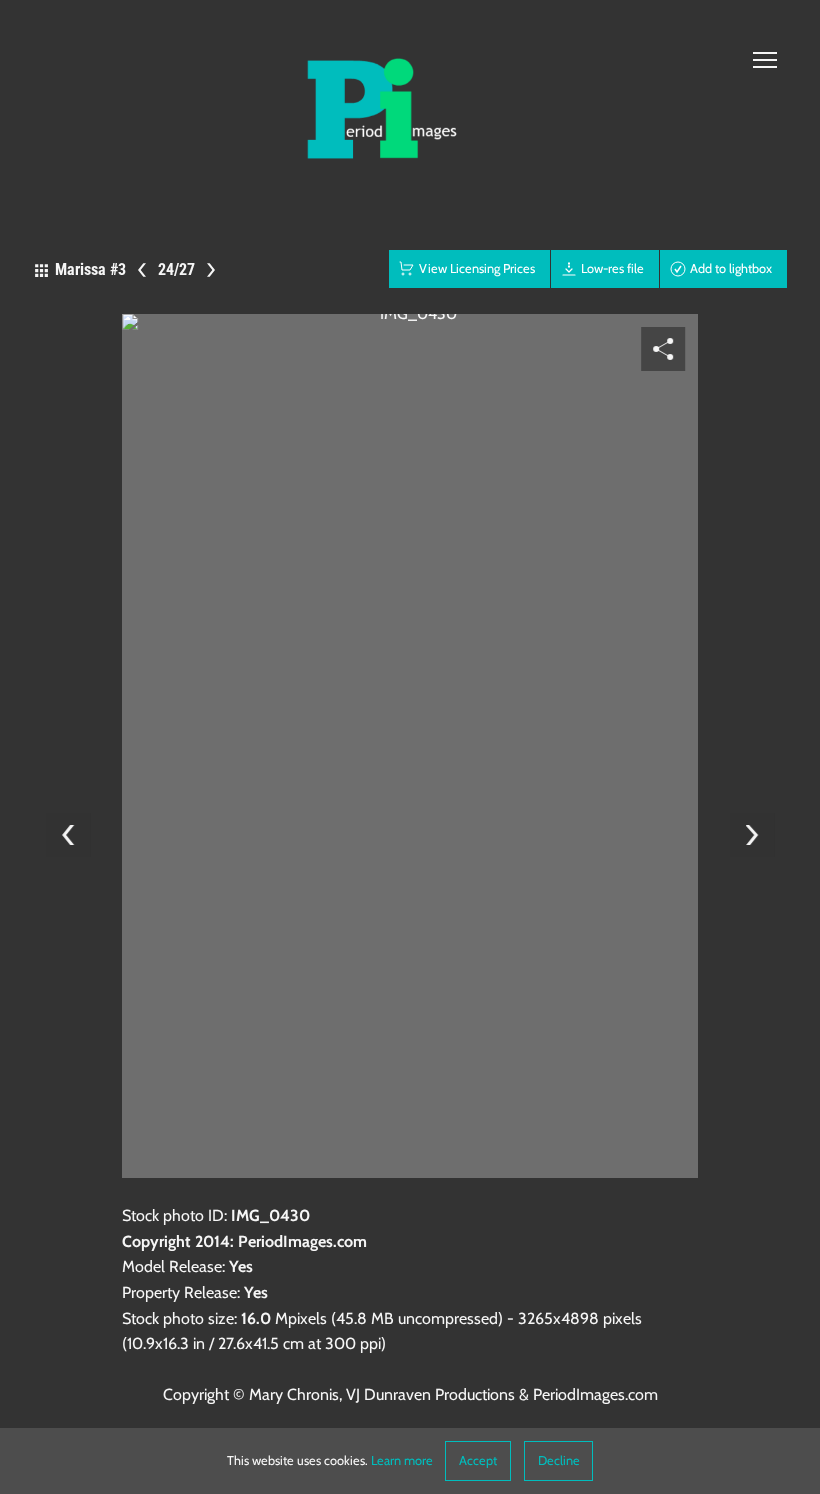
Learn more (402, 1460)
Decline (559, 1460)
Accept (478, 1460)
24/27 (176, 269)
